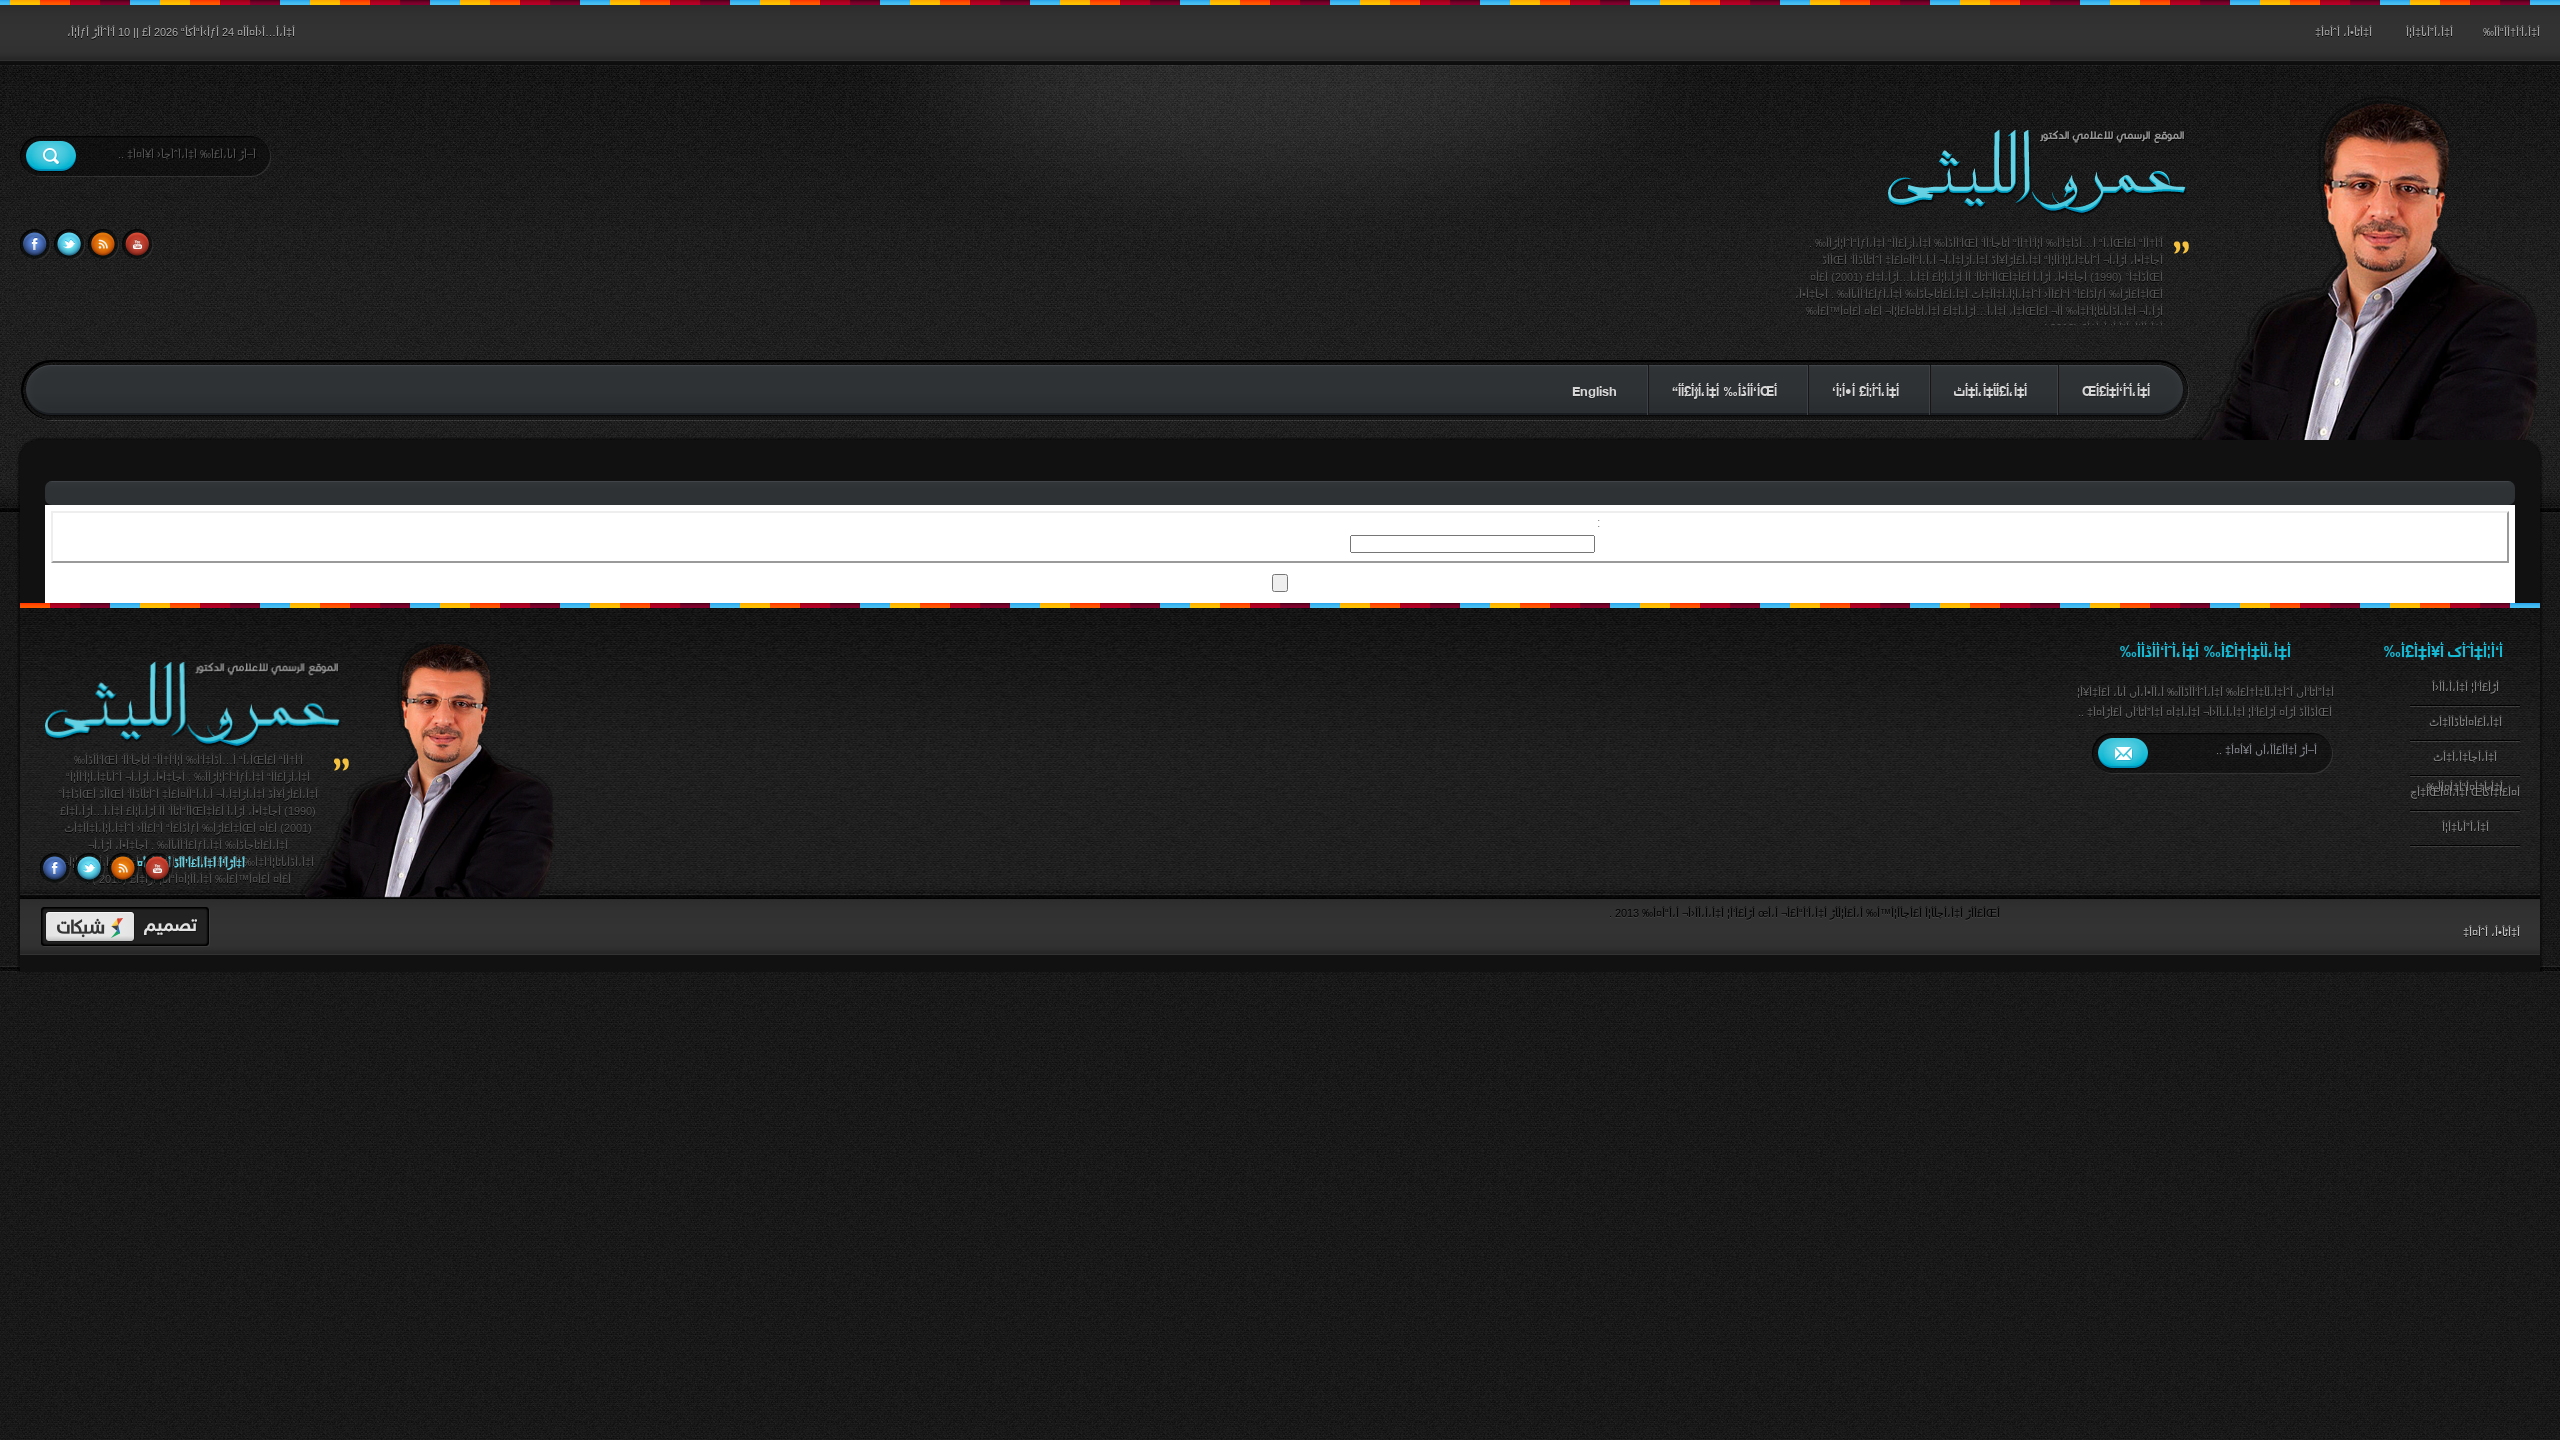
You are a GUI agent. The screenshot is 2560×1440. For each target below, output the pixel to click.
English (1594, 390)
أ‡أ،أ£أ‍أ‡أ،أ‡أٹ (1990, 390)
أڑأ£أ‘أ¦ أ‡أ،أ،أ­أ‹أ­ (2465, 687)
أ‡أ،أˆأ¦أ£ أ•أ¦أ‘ (1865, 390)
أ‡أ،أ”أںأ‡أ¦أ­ (2429, 32)
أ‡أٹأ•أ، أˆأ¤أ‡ (2343, 32)
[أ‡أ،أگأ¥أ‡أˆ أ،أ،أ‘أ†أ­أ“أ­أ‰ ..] (2036, 172)
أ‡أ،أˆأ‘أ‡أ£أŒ (2116, 390)
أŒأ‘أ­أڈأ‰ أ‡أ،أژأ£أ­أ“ (1724, 390)
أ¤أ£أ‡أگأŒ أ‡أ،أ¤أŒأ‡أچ (2465, 792)
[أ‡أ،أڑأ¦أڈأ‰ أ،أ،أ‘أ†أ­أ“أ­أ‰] (192, 748)
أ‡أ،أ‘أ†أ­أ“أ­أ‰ (2511, 32)
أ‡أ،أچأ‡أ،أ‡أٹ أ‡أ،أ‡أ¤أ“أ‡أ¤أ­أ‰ (2465, 764)
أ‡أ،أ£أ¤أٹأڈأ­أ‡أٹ (2465, 722)
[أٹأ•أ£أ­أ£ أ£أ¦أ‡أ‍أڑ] (125, 927)
